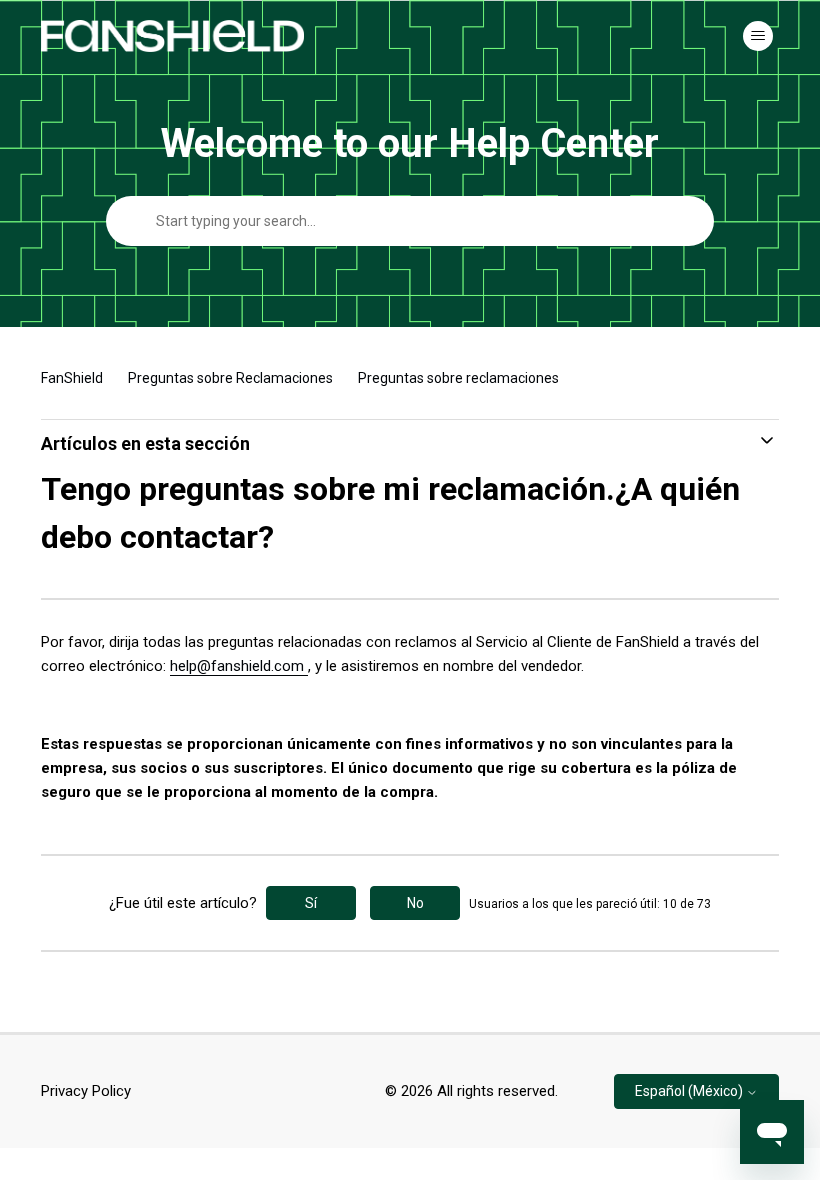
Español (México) (690, 1091)
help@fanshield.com (239, 666)
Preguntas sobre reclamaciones (458, 378)
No (415, 903)
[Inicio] (172, 36)
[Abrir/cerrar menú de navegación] (758, 36)
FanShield (72, 378)
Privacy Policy (86, 1091)
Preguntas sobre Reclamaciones (230, 378)
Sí (311, 903)
